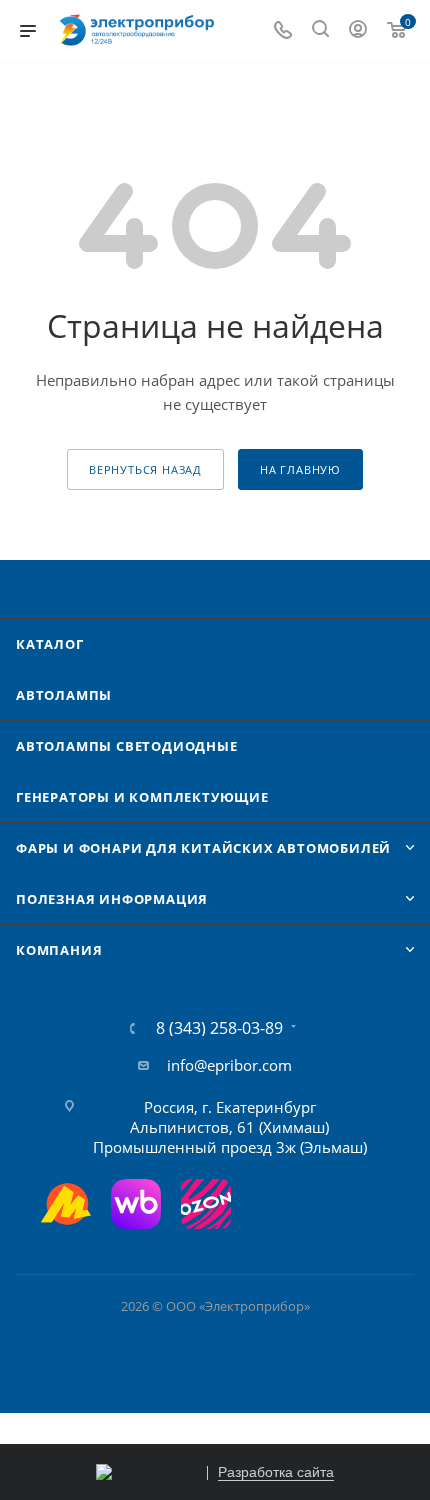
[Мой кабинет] (358, 31)
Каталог (50, 644)
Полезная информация (112, 899)
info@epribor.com (229, 1065)
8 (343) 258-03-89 (219, 1028)
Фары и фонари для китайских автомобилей (203, 848)
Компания (59, 950)
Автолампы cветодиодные (127, 746)
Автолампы (64, 695)
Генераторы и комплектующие (142, 797)
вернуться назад (145, 469)
